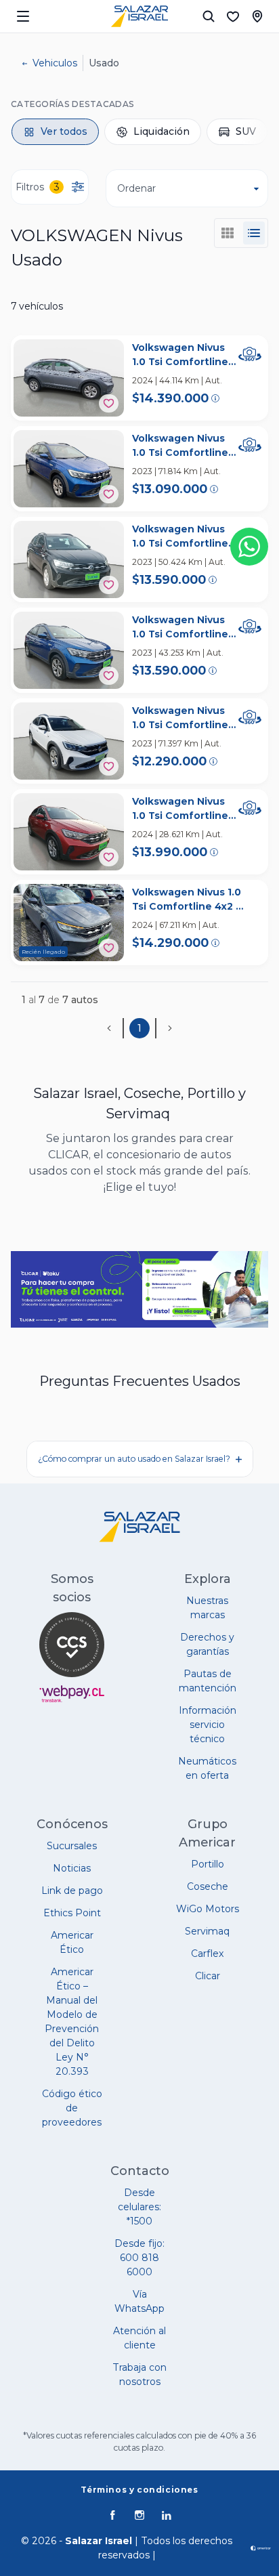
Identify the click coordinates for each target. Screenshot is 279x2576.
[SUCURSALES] (257, 16)
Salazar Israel (99, 2541)
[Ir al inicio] (139, 16)
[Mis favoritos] (233, 16)
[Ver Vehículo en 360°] (250, 354)
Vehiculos (55, 63)
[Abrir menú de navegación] (23, 16)
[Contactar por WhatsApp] (249, 547)
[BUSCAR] (209, 16)
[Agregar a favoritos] (109, 403)
